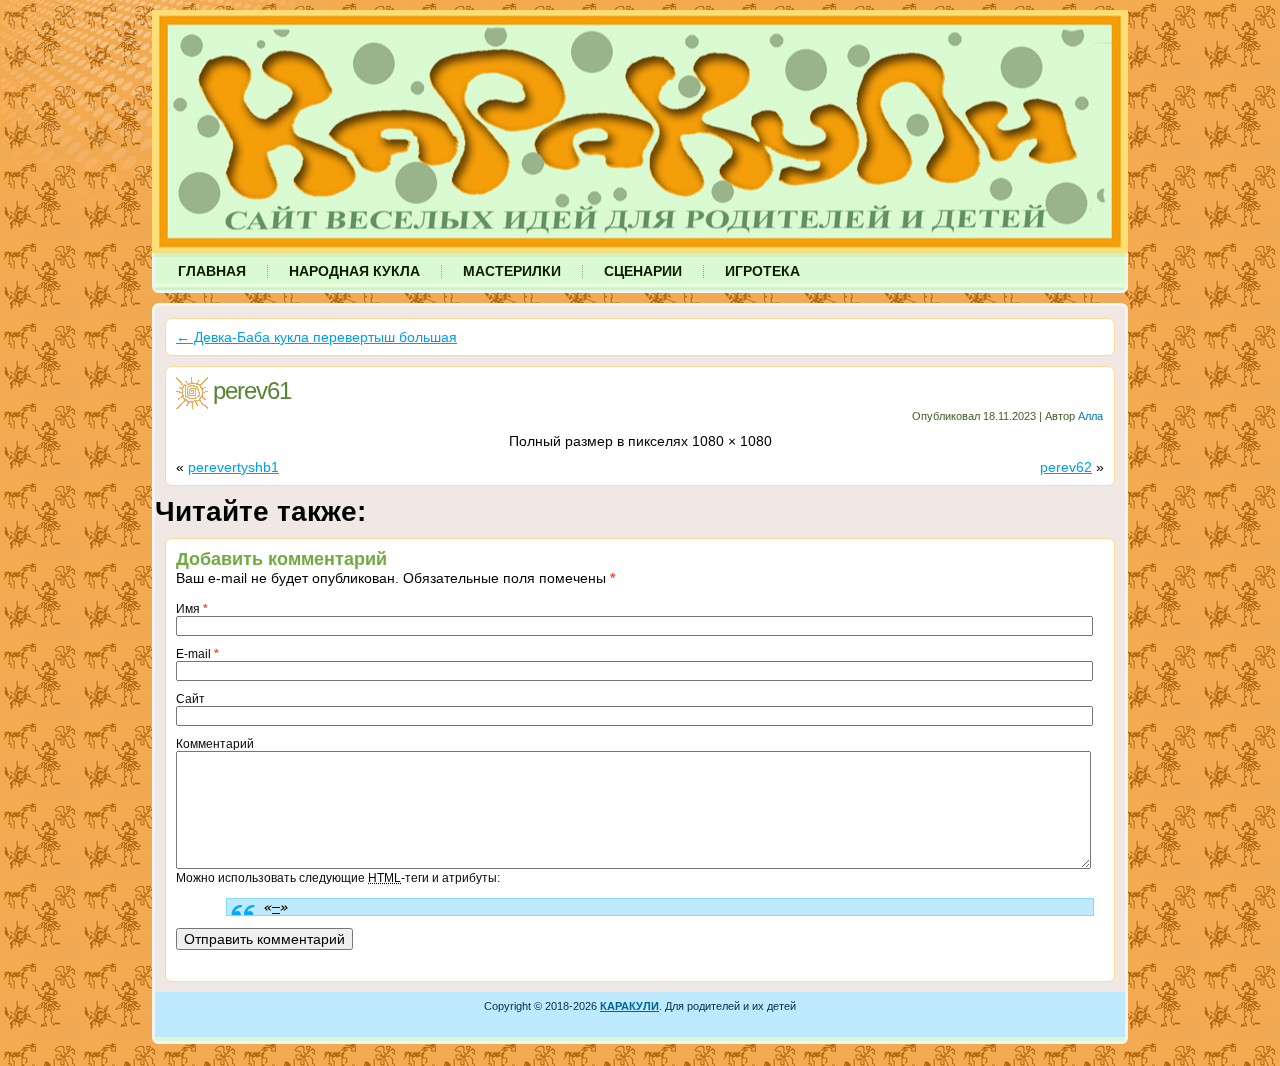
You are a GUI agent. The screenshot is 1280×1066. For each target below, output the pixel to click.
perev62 (1066, 467)
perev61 (252, 390)
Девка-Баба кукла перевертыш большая (316, 337)
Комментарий (215, 744)
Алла (1090, 416)
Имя (192, 609)
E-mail (197, 654)
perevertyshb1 (233, 467)
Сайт (190, 699)
